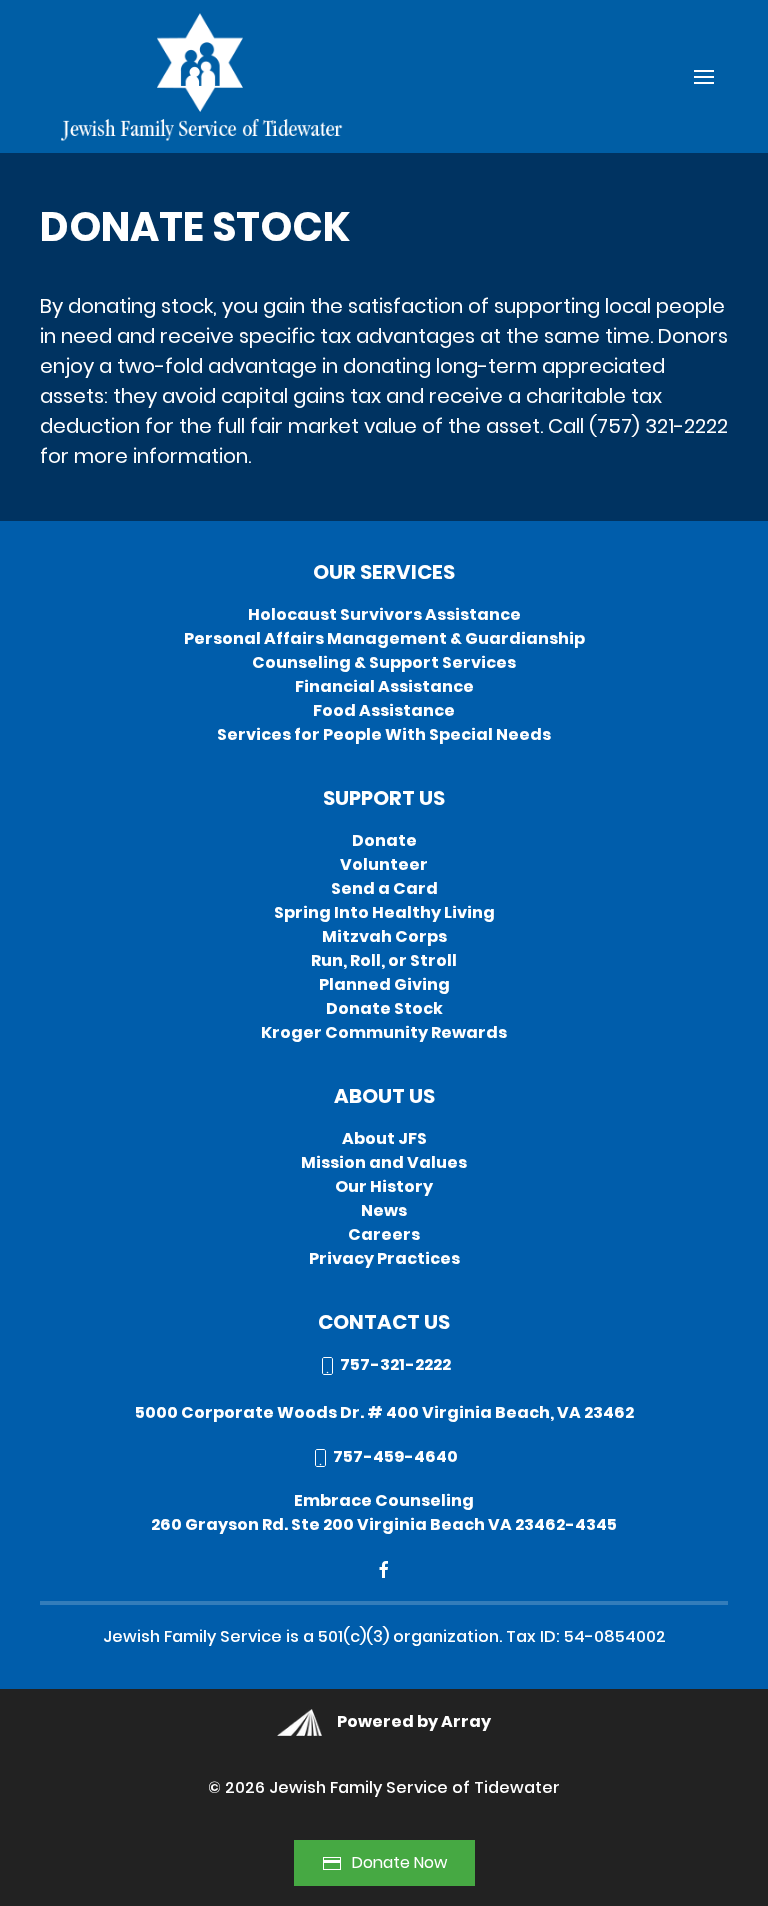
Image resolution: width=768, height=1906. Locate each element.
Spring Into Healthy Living (384, 912)
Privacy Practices (384, 1258)
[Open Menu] (704, 77)
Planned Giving (384, 984)
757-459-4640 (394, 1456)
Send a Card (384, 888)
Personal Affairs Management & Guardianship (384, 638)
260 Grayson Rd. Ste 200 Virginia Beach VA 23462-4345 (384, 1524)
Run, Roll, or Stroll (384, 960)
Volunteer (384, 864)
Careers (384, 1234)
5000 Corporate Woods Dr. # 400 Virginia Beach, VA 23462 (384, 1412)
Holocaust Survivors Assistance (384, 614)
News (384, 1210)
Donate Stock (384, 1008)
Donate (384, 840)
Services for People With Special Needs (384, 734)
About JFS (384, 1138)
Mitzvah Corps (384, 936)
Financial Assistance (384, 686)
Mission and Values (384, 1162)
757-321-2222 (394, 1364)
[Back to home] (199, 76)
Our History (384, 1186)
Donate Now (399, 1862)
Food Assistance (384, 710)
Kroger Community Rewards (384, 1032)
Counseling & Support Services (384, 662)
